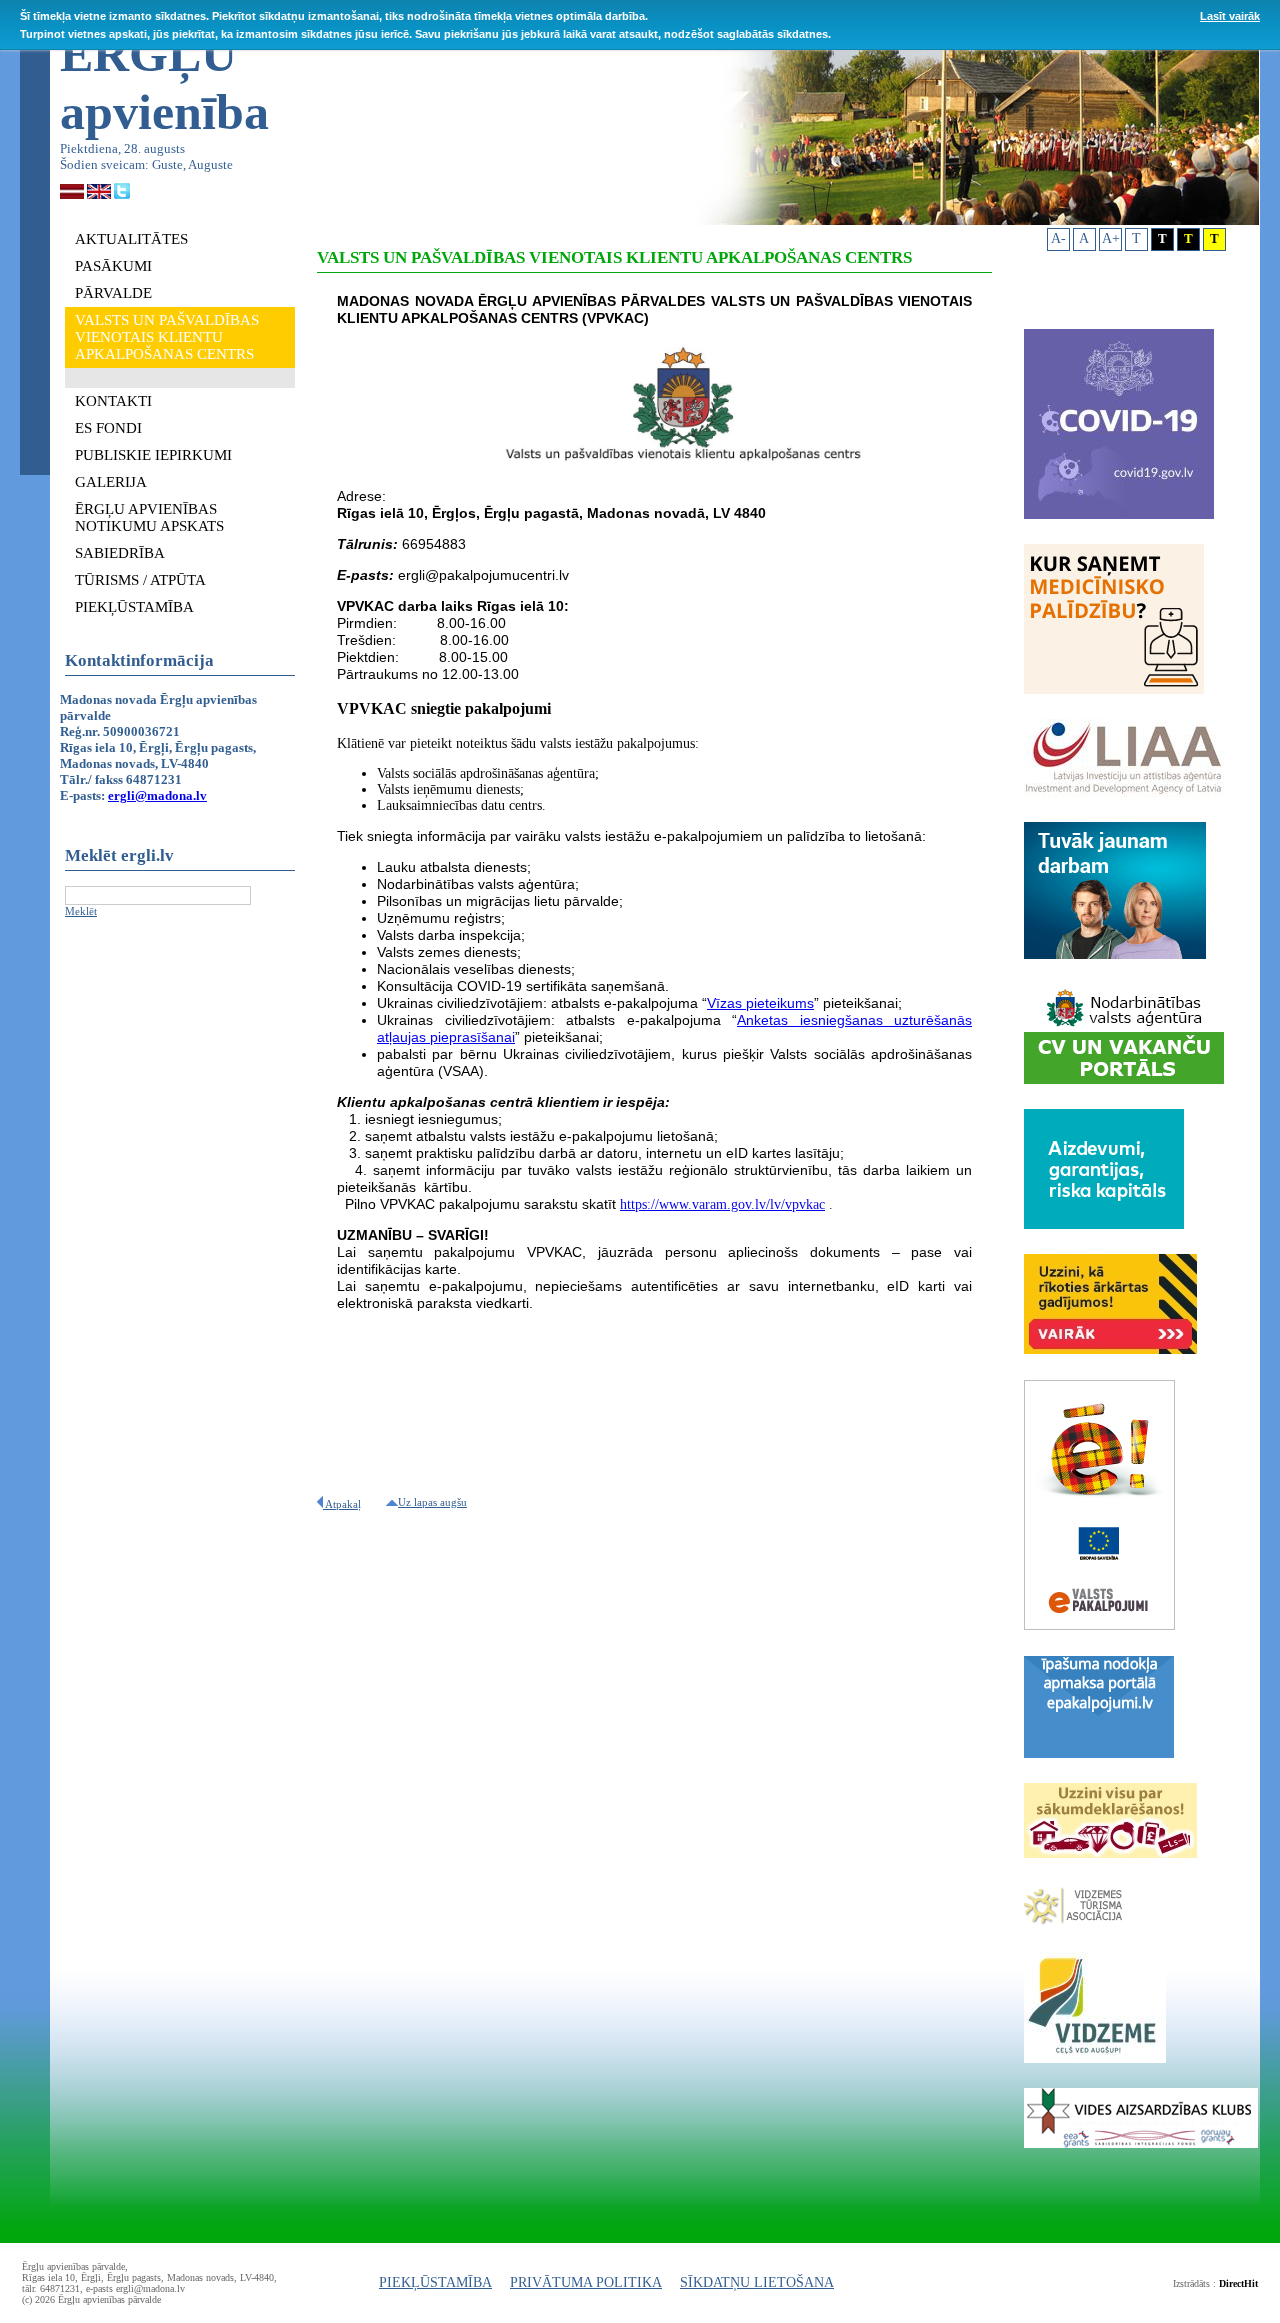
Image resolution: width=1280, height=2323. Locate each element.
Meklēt (81, 911)
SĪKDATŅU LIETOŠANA (757, 2282)
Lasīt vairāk (1230, 16)
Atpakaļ (342, 1504)
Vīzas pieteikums (760, 1003)
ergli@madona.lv (157, 795)
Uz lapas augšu (432, 1502)
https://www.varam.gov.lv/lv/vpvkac (722, 1204)
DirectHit (1238, 2283)
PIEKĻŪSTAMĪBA (435, 2282)
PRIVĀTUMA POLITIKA (586, 2282)
